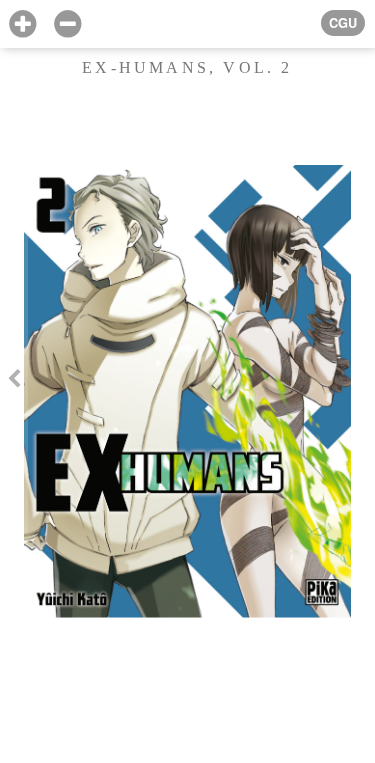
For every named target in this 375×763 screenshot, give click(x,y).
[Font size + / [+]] (22, 24)
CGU (343, 23)
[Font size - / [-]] (67, 24)
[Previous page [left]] (14, 381)
